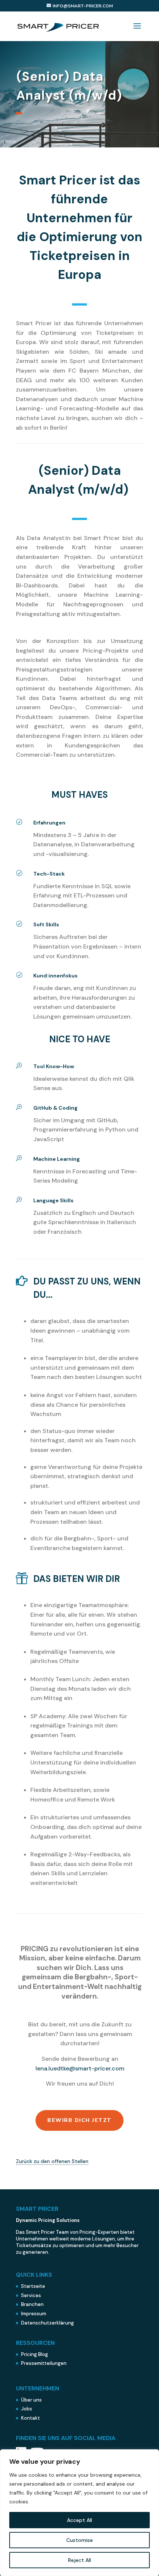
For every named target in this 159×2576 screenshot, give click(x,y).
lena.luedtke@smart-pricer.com (80, 2068)
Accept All (79, 2520)
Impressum (34, 2314)
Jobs (27, 2409)
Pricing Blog (35, 2354)
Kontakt (31, 2418)
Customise (79, 2540)
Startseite (33, 2286)
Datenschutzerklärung (48, 2323)
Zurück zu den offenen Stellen (52, 2161)
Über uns (31, 2400)
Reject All (79, 2560)
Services (31, 2295)
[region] (79, 2513)
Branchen (32, 2304)
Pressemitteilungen (44, 2363)
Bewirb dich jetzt (79, 2120)
